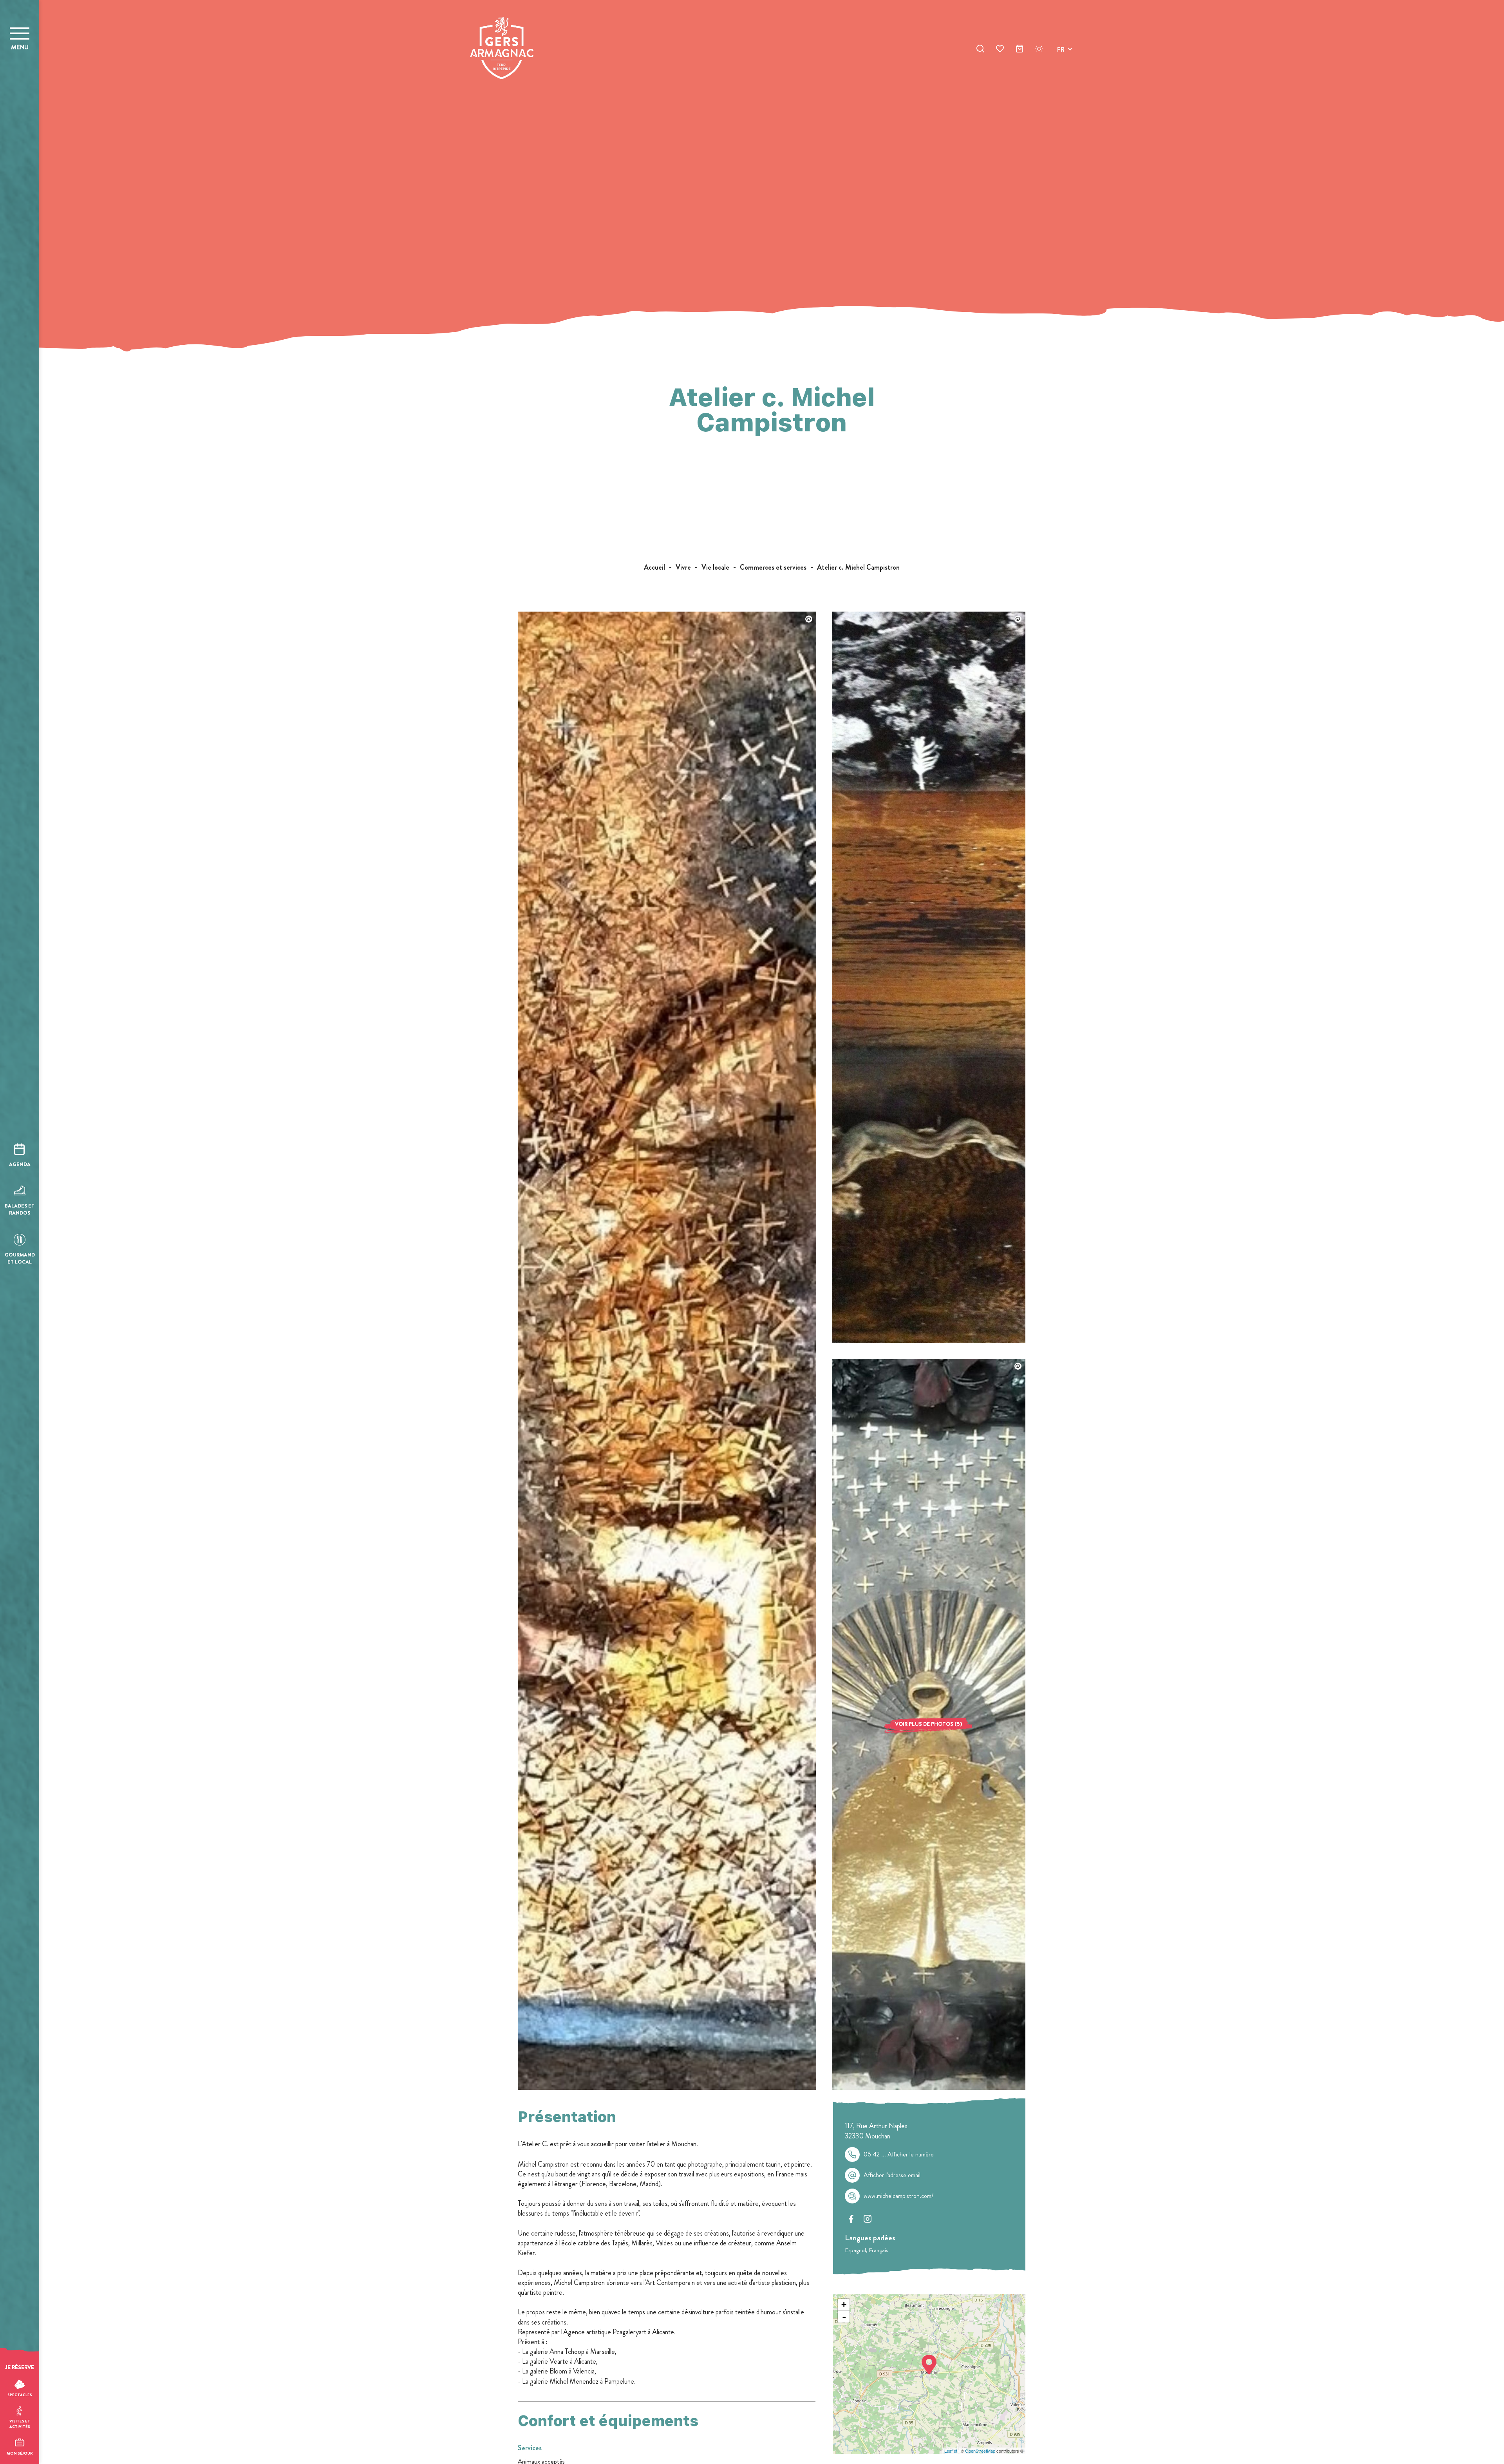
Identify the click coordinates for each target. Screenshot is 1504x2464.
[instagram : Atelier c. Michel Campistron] (868, 2219)
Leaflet (951, 2451)
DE (1061, 68)
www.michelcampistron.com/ (898, 2196)
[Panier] (1020, 50)
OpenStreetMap (980, 2451)
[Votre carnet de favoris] (1000, 50)
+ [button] (844, 2305)
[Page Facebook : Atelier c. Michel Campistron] (851, 2219)
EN (1061, 59)
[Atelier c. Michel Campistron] (667, 2087)
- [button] (844, 2317)
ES (1061, 77)
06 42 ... (899, 2154)
